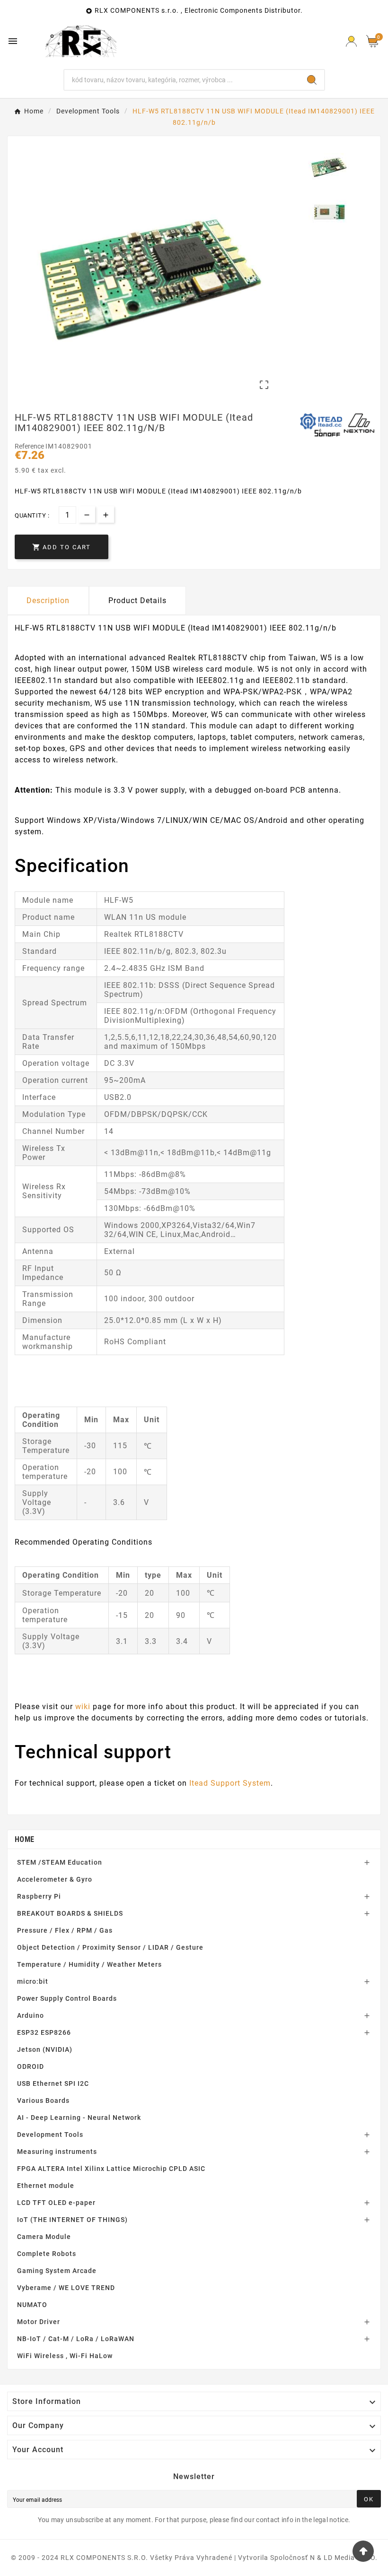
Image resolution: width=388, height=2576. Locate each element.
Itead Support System (230, 1783)
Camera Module (44, 2237)
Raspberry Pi (39, 1896)
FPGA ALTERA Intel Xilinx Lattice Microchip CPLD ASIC (111, 2169)
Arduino (31, 2015)
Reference (30, 446)
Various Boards (43, 2101)
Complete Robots (47, 2254)
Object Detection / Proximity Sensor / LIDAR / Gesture (110, 1947)
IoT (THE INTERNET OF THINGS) (72, 2220)
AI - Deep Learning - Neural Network (79, 2118)
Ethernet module (46, 2186)
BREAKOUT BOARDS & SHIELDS (70, 1913)
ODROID (31, 2066)
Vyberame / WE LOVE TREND (66, 2288)
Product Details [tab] (137, 601)
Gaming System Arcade (57, 2271)
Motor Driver (39, 2322)
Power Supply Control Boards (67, 1998)
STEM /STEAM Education (60, 1862)
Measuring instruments (57, 2152)
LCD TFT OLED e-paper (56, 2203)
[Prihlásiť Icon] (351, 41)
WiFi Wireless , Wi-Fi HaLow (65, 2356)
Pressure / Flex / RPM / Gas (65, 1930)
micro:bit (33, 1981)
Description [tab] (48, 601)
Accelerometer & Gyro (55, 1879)
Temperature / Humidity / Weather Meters (89, 1964)
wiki (83, 1707)
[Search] (312, 80)
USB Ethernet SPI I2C (53, 2083)
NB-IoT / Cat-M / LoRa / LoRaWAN (76, 2339)
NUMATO (32, 2305)
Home (24, 1839)
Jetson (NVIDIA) (45, 2049)
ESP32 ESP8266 (44, 2032)
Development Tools (50, 2135)
